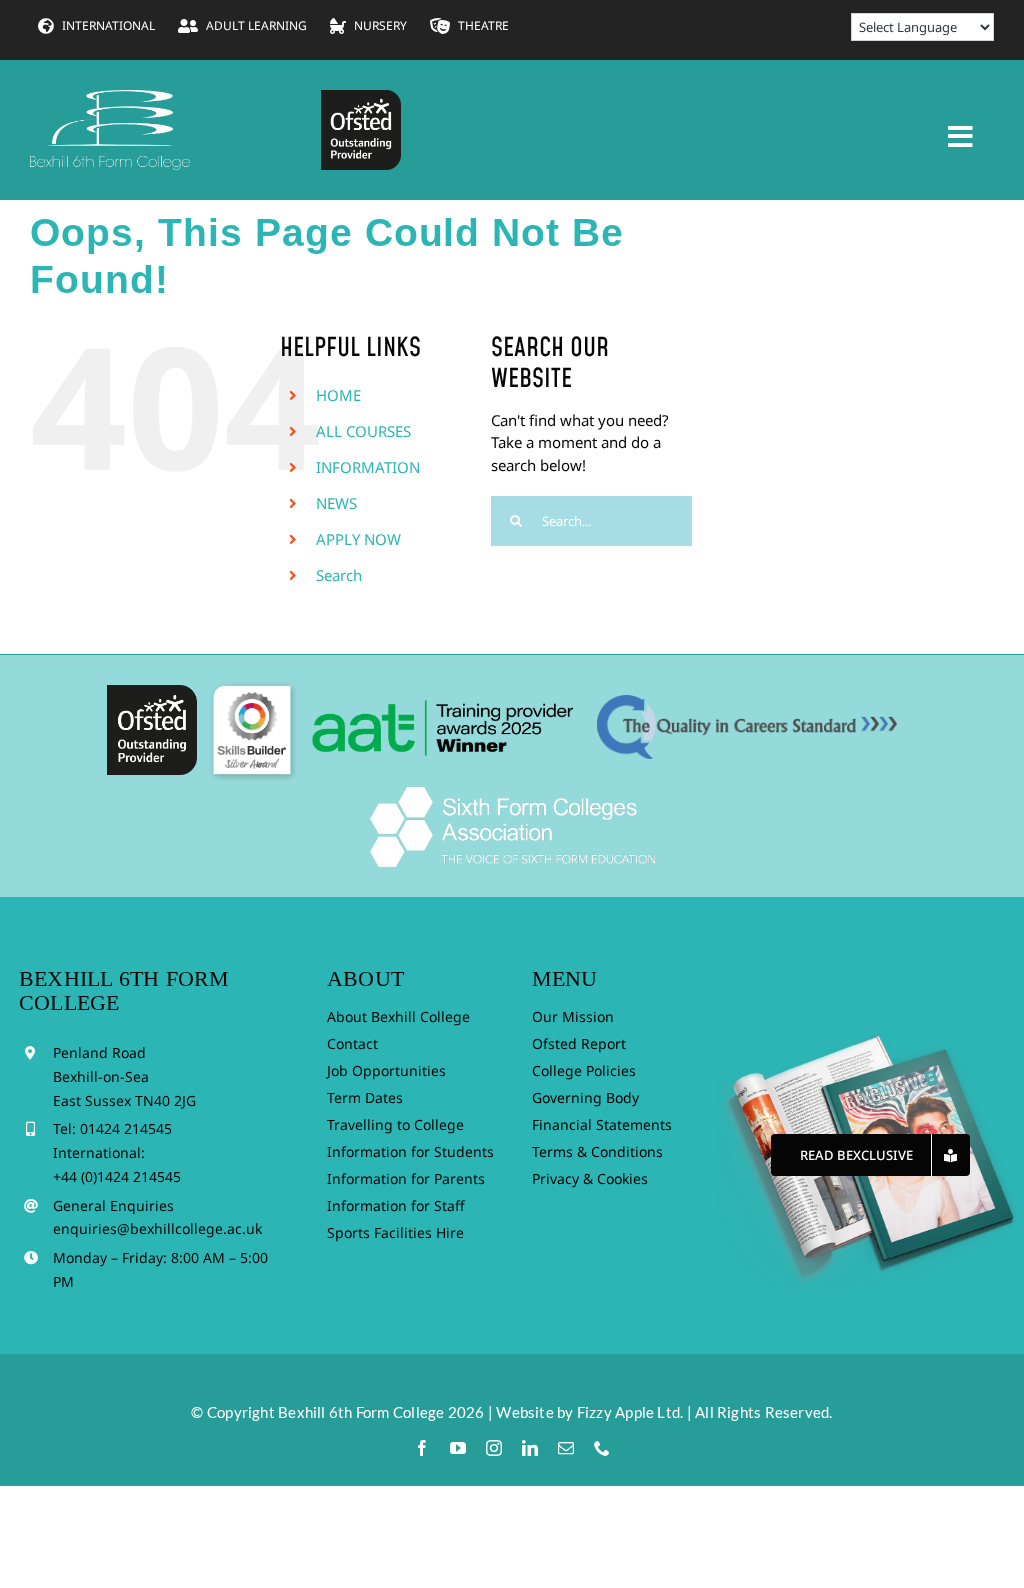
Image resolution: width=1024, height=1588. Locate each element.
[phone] (602, 1448)
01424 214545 (126, 1128)
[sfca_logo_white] (512, 794)
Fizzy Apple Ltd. (630, 1412)
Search (339, 575)
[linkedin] (530, 1448)
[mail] (566, 1448)
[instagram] (494, 1448)
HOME (338, 395)
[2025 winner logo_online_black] (447, 692)
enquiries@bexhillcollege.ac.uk (157, 1228)
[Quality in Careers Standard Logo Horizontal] (747, 702)
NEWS (336, 503)
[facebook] (422, 1448)
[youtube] (458, 1448)
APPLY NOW (358, 539)
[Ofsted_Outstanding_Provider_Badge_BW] (152, 692)
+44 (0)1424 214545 (117, 1176)
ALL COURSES (363, 431)
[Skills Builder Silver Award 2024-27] (252, 685)
